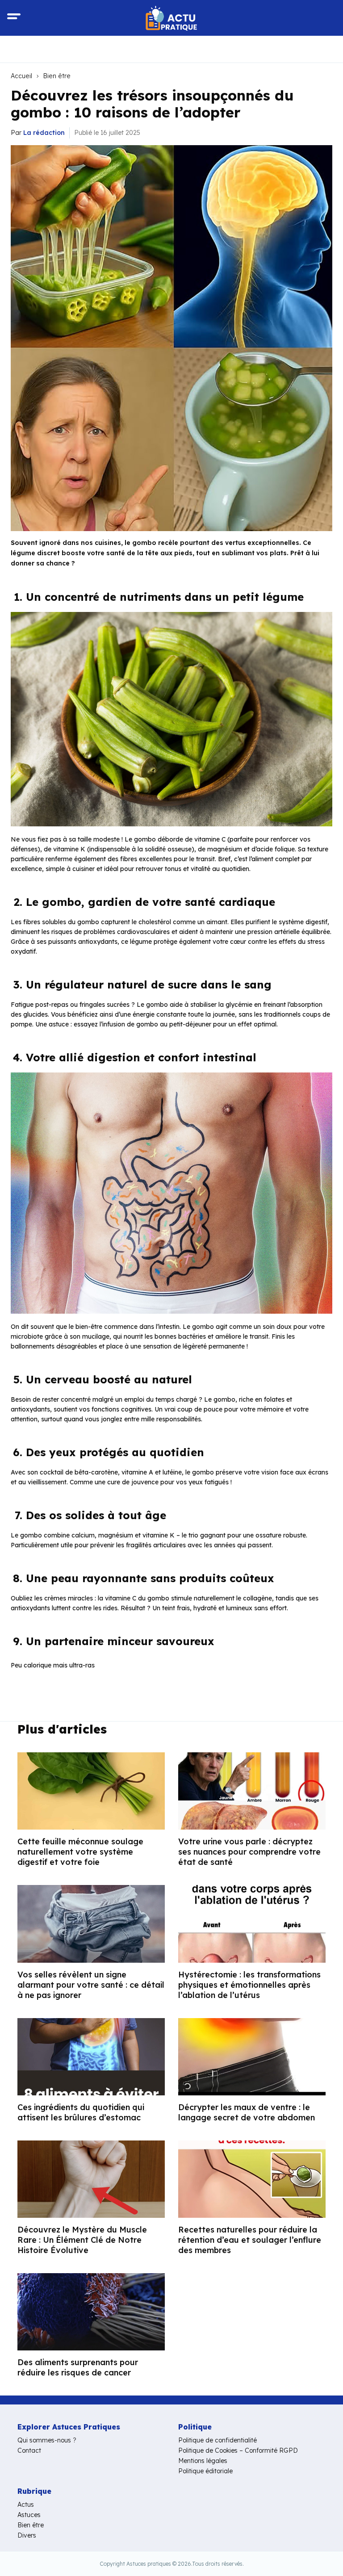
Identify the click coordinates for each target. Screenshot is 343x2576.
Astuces (29, 2515)
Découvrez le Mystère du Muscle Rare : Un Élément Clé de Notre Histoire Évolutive (82, 2240)
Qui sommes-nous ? (47, 2440)
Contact (29, 2450)
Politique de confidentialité (218, 2440)
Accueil (21, 76)
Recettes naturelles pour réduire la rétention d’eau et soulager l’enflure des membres (250, 2240)
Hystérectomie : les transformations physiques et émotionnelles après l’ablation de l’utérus (249, 1985)
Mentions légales (203, 2461)
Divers (27, 2535)
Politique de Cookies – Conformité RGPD (238, 2450)
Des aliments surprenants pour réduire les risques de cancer (78, 2367)
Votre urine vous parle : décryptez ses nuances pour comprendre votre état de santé (249, 1852)
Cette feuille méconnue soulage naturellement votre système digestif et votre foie (80, 1852)
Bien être (57, 76)
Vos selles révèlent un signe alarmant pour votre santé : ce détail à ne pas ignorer (91, 1985)
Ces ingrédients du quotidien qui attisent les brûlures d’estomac (81, 2112)
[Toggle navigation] (14, 18)
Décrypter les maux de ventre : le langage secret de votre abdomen (247, 2112)
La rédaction (44, 133)
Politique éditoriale (205, 2471)
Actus (26, 2505)
